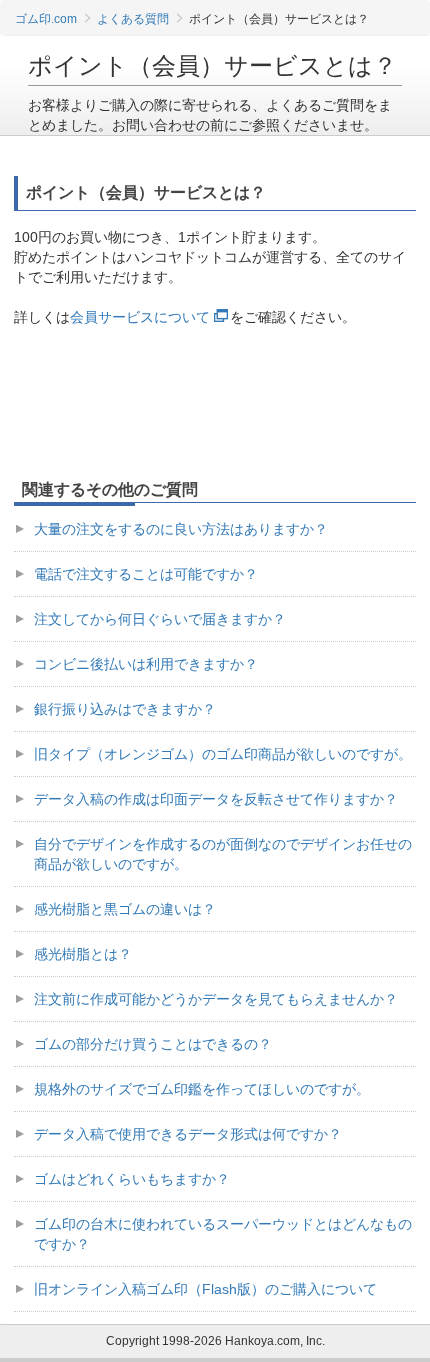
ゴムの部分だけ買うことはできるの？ (153, 1044)
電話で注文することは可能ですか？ (146, 574)
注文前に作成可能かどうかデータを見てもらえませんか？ (216, 999)
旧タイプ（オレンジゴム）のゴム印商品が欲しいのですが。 (223, 754)
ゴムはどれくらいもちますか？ (132, 1179)
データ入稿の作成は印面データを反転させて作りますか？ (216, 799)
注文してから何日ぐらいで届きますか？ (160, 619)
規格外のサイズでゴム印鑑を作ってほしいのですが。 (202, 1089)
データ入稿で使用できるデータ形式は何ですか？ (188, 1134)
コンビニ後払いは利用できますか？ (146, 664)
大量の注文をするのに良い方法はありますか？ (181, 529)
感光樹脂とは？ (83, 954)
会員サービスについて (140, 317)
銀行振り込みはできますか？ (125, 709)
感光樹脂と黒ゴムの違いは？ (125, 909)
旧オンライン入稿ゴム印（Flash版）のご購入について (205, 1289)
